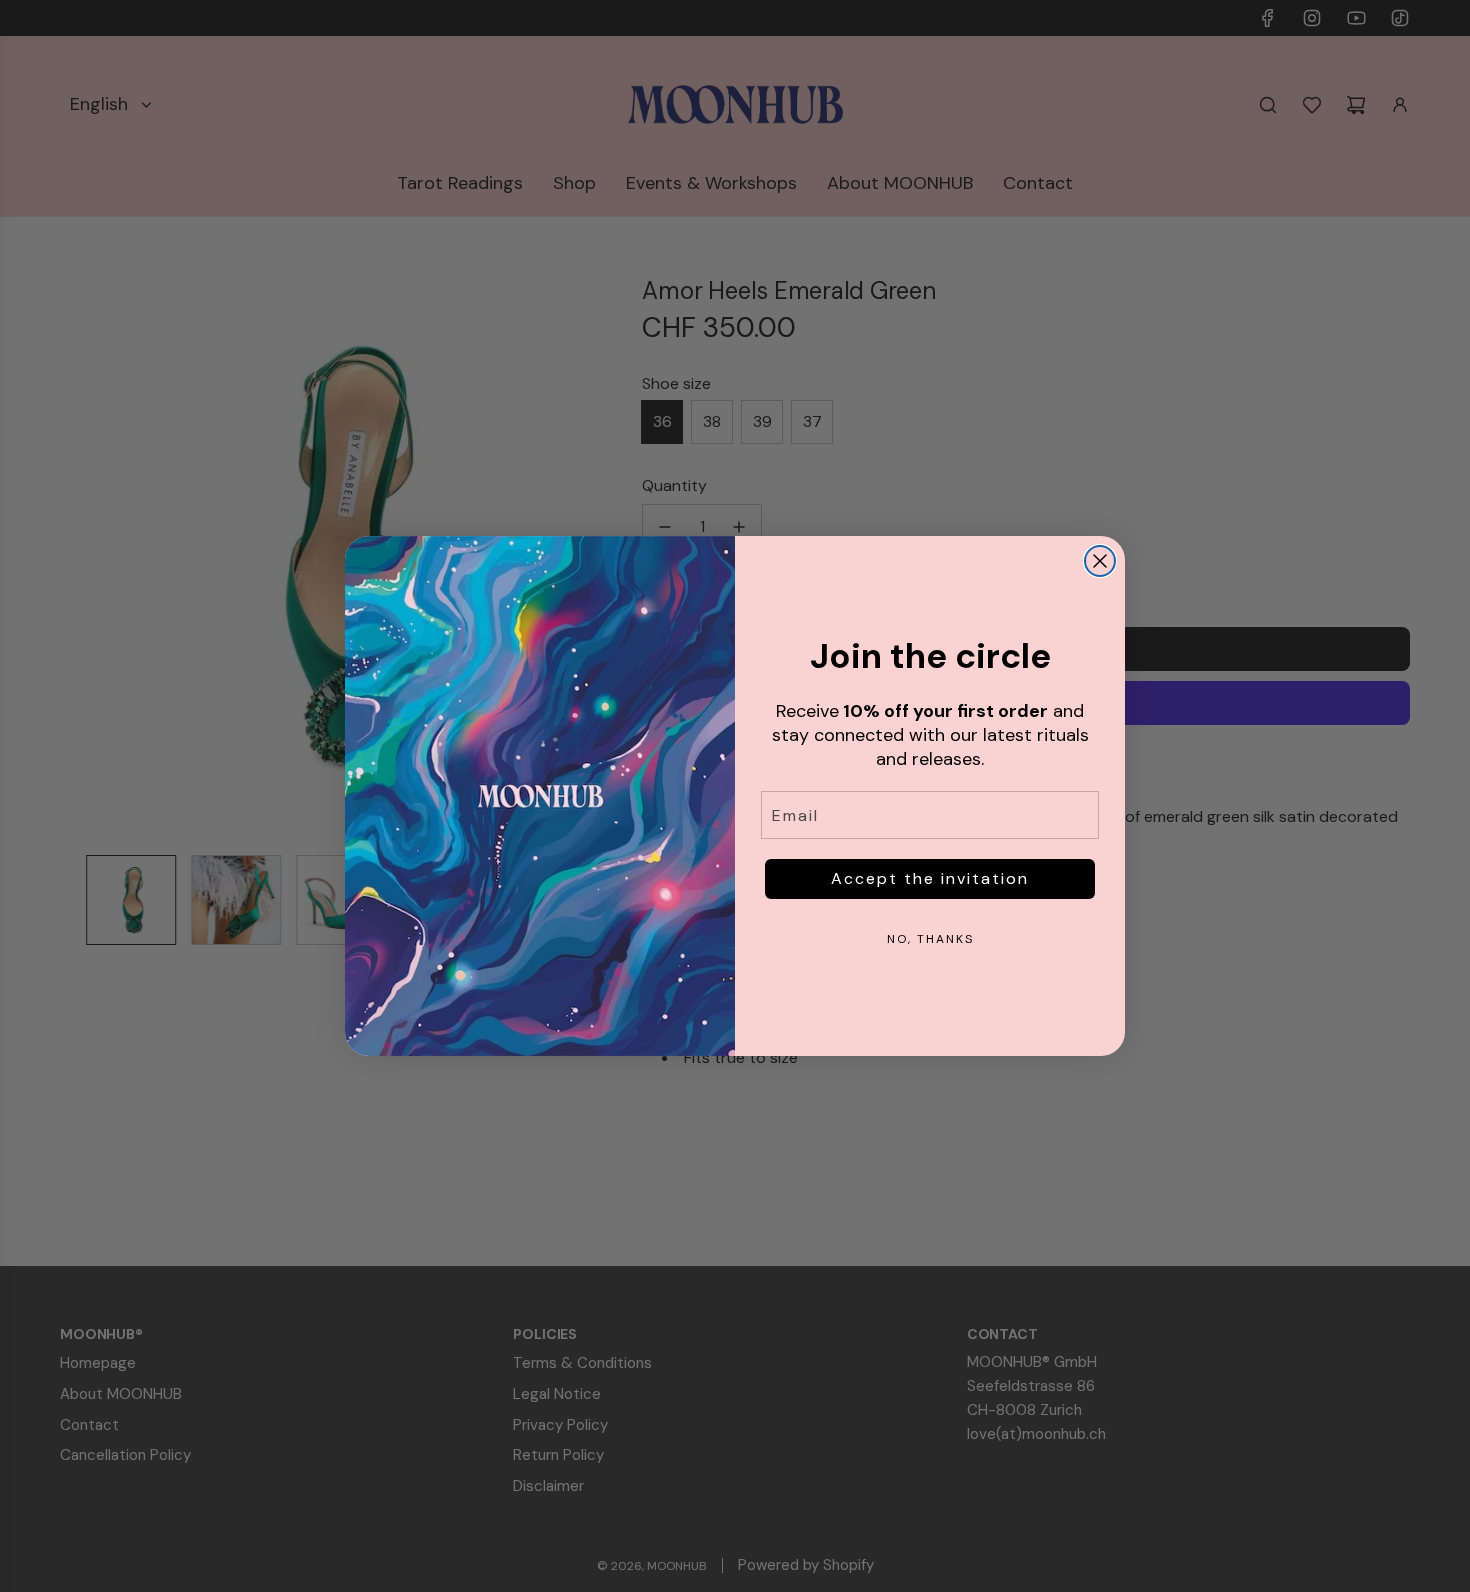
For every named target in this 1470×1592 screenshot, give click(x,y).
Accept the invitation (930, 878)
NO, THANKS (930, 939)
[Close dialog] (1100, 561)
